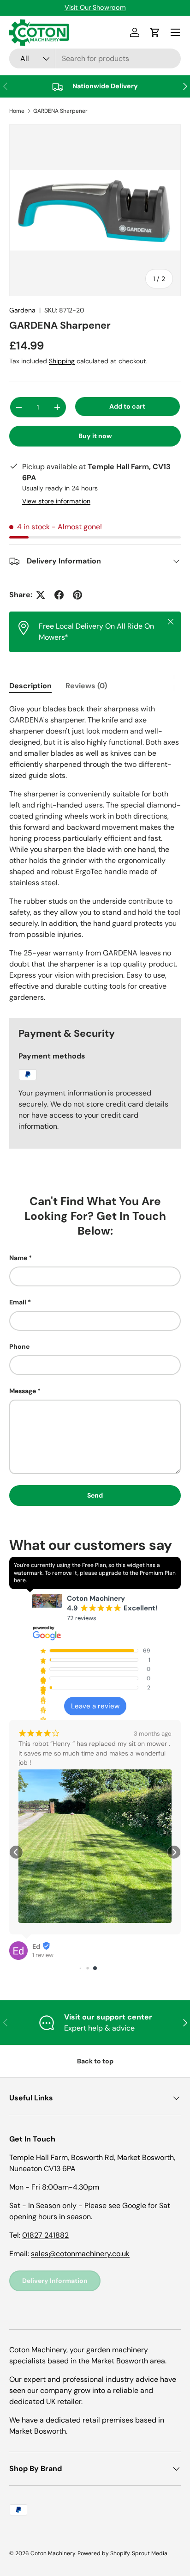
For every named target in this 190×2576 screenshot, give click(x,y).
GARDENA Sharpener (60, 111)
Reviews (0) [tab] (86, 686)
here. (20, 1580)
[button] (16, 1852)
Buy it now (95, 436)
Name (18, 1258)
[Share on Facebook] (59, 595)
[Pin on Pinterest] (77, 595)
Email (18, 1302)
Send (95, 1495)
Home (17, 111)
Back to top (95, 2061)
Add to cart (127, 406)
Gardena (22, 310)
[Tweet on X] (41, 595)
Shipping (62, 361)
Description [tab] (30, 686)
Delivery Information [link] (55, 2281)
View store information (56, 501)
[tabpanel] (95, 853)
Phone (19, 1346)
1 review (43, 1955)
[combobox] (95, 58)
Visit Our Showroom (95, 7)
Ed (36, 1946)
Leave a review (95, 1706)
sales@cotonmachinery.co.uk (80, 2254)
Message (23, 1391)
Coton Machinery (53, 2553)
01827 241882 (45, 2235)
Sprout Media (150, 2553)
